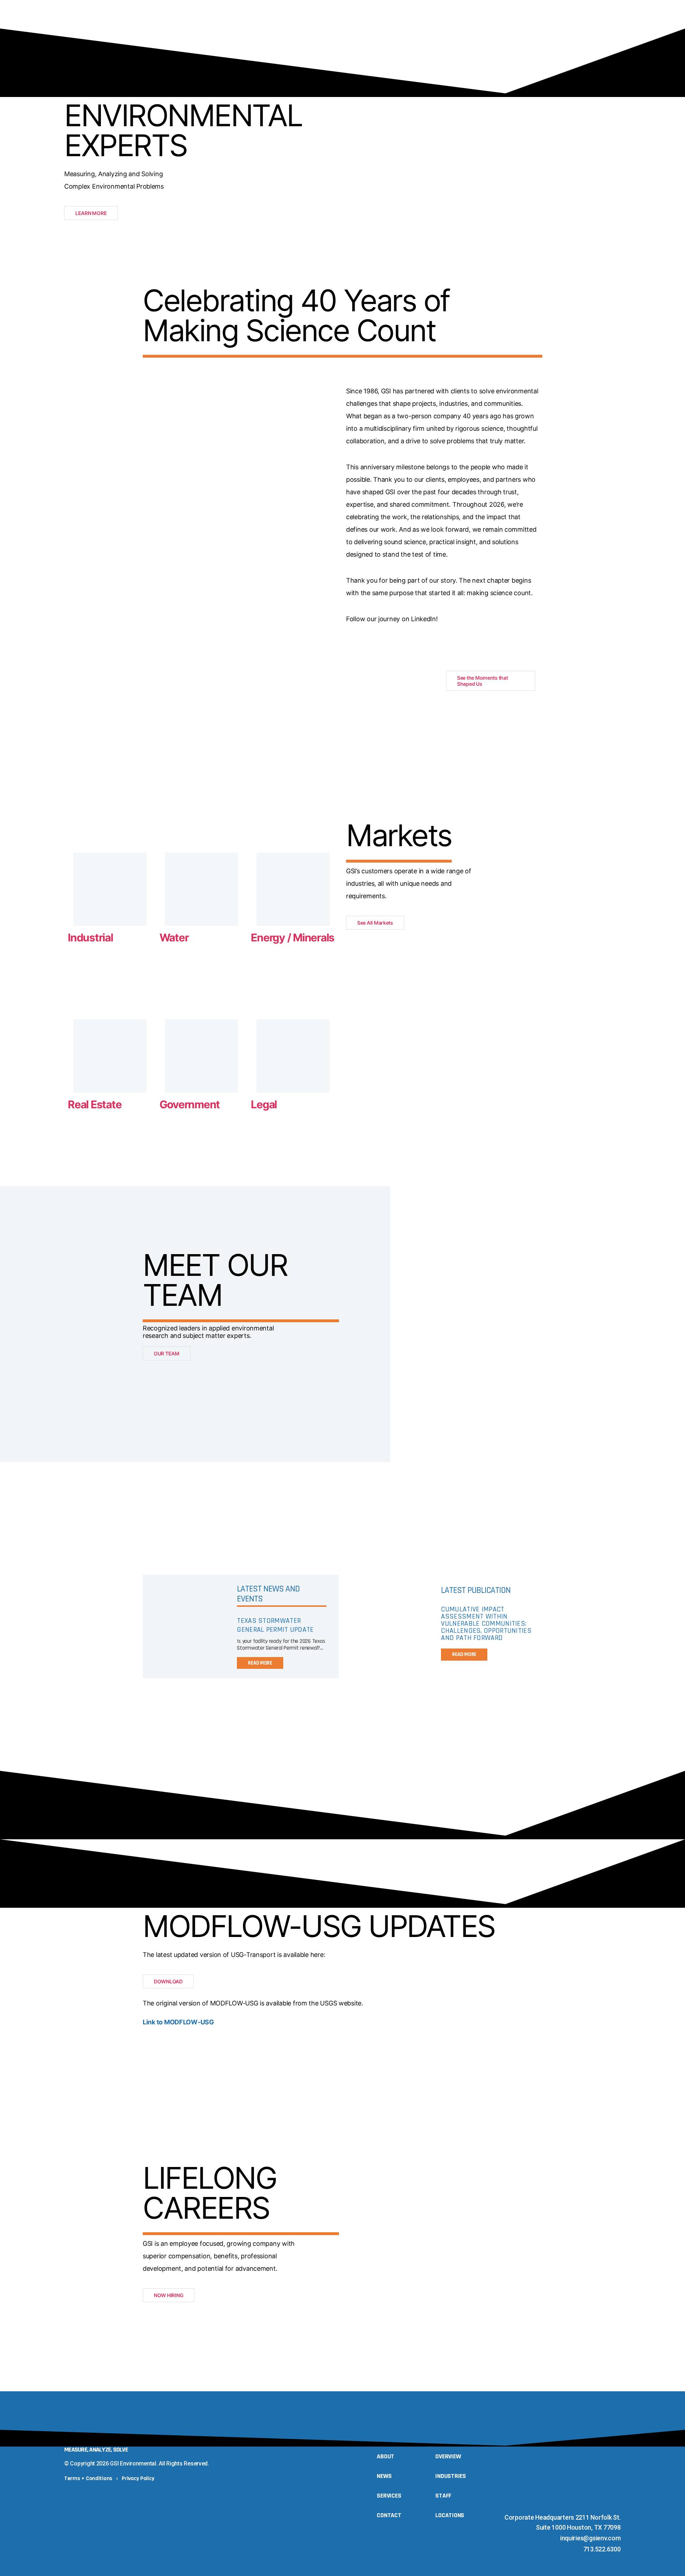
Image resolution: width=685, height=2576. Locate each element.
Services (379, 27)
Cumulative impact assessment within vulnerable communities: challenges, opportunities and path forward (486, 1624)
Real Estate (95, 1104)
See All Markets (375, 923)
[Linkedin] (596, 2505)
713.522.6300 (602, 2549)
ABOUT (275, 27)
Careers (512, 27)
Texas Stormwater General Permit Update (275, 1625)
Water (174, 937)
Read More (260, 1663)
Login (584, 27)
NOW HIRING (169, 2295)
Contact (550, 27)
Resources (420, 27)
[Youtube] (610, 2505)
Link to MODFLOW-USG (178, 2022)
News (345, 27)
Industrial (90, 937)
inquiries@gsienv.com (590, 2538)
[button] (614, 27)
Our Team (311, 27)
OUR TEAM (167, 1353)
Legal (264, 1104)
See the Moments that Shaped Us (483, 681)
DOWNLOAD (168, 1981)
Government (190, 1104)
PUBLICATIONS (468, 27)
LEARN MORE (91, 213)
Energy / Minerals (293, 937)
